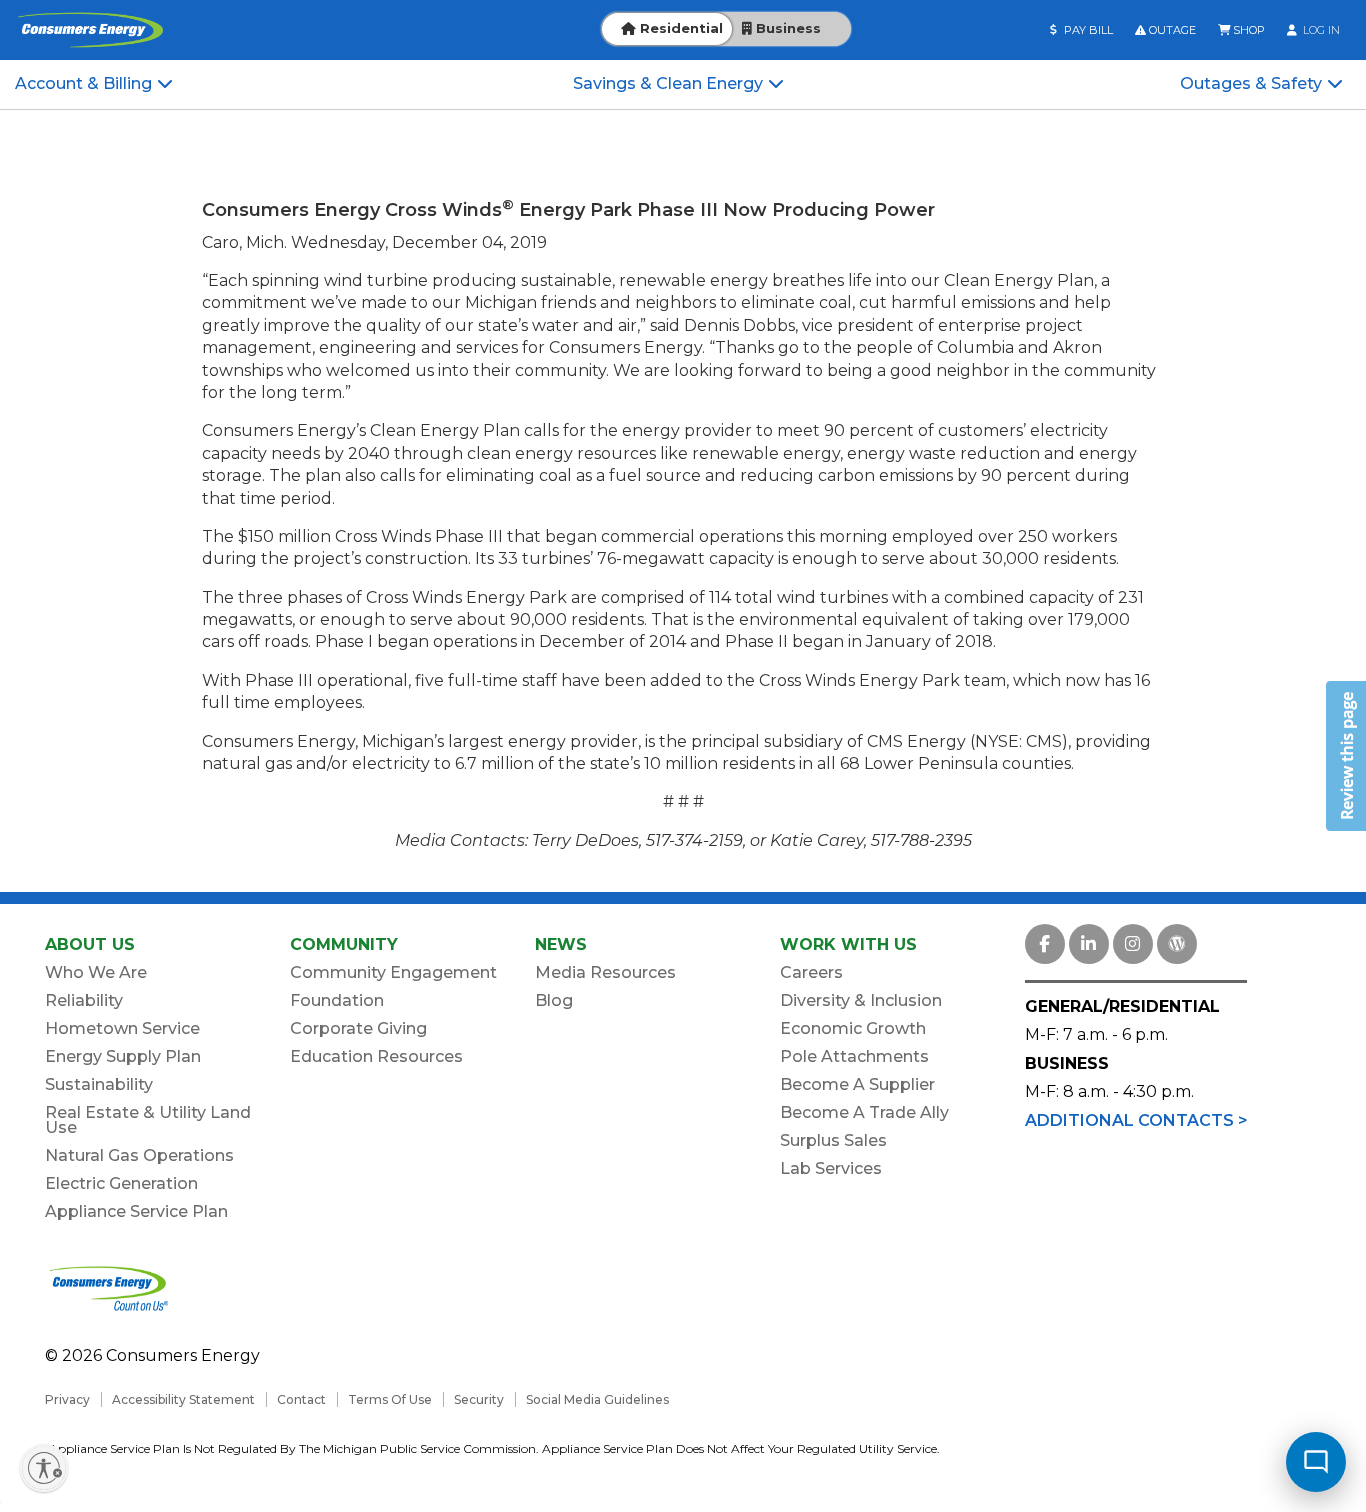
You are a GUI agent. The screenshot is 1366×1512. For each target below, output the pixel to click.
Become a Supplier (857, 1084)
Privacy (67, 1399)
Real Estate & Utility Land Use (148, 1120)
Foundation (337, 1000)
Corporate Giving (358, 1028)
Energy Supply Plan (123, 1056)
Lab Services (831, 1168)
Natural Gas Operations (139, 1155)
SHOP (1247, 30)
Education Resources (376, 1056)
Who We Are (96, 972)
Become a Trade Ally (864, 1112)
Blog (554, 1000)
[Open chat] (1316, 1462)
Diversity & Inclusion (861, 1000)
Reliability (84, 1000)
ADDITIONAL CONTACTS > (1136, 1120)
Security (479, 1399)
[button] (1346, 756)
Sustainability (99, 1084)
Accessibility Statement (183, 1399)
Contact (301, 1399)
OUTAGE (1171, 30)
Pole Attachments (854, 1056)
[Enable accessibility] (44, 1468)
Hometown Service (122, 1028)
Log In (1320, 30)
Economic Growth (853, 1028)
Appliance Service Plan (136, 1211)
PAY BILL (1087, 30)
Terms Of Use (390, 1399)
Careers (811, 972)
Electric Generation (121, 1183)
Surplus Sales (833, 1140)
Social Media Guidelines (597, 1399)
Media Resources (605, 972)
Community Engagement (393, 972)
